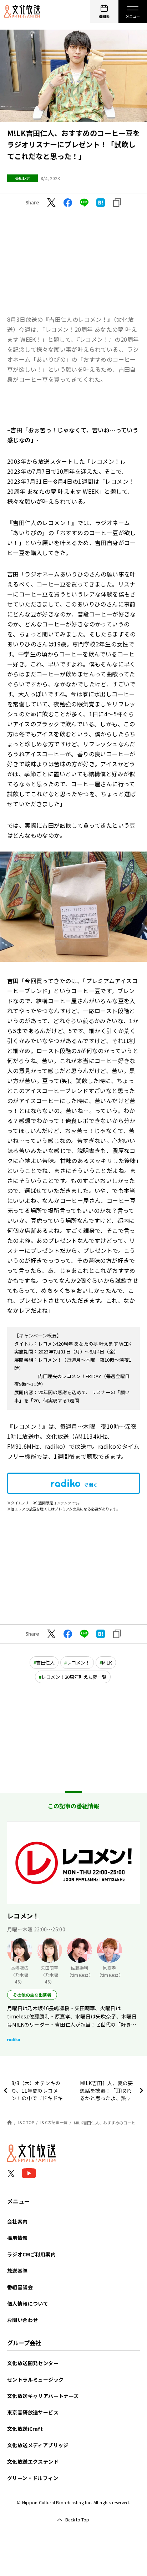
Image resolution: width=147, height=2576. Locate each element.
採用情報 (17, 2238)
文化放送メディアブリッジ (38, 2445)
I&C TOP (26, 2122)
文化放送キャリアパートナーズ (43, 2396)
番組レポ (22, 178)
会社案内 (17, 2221)
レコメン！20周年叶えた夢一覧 (74, 1677)
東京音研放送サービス (33, 2412)
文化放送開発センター (33, 2363)
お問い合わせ (22, 2320)
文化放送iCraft (25, 2429)
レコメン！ (78, 1663)
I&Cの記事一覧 (54, 2122)
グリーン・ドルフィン (33, 2478)
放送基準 (17, 2271)
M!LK (107, 1663)
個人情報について (28, 2303)
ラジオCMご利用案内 (31, 2254)
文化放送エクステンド (33, 2461)
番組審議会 (20, 2287)
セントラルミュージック (35, 2379)
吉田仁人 (45, 1663)
